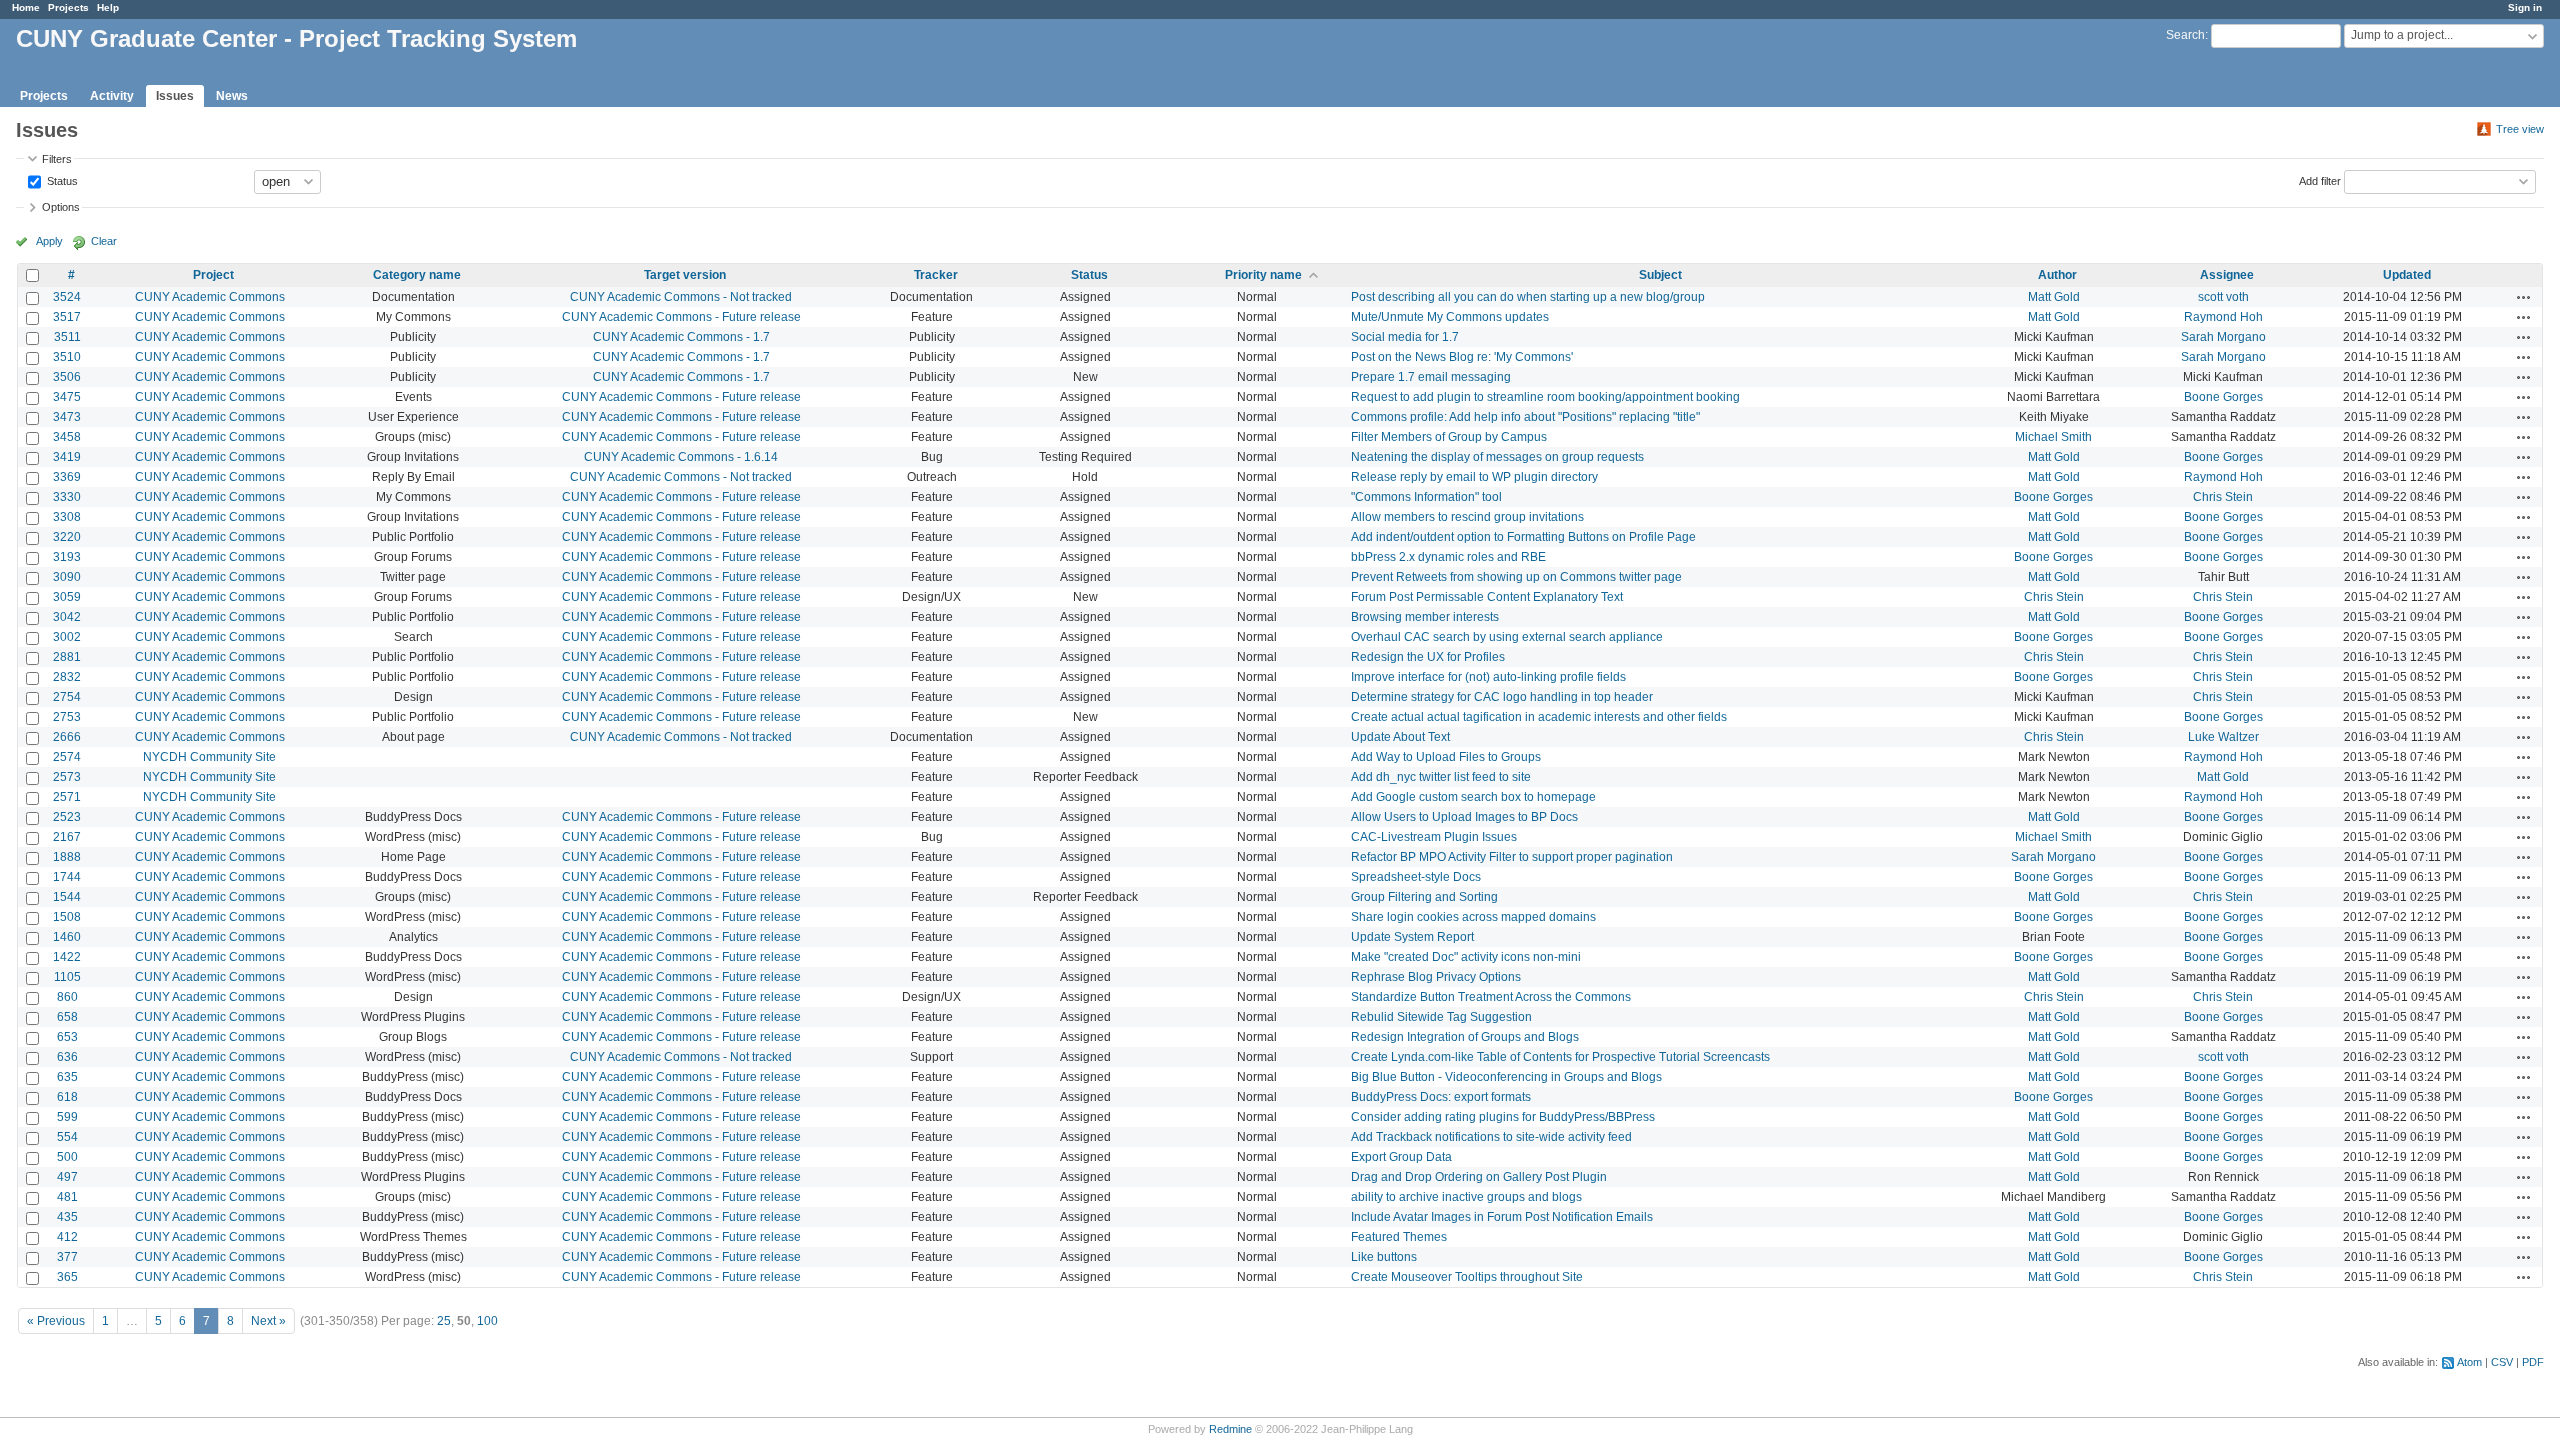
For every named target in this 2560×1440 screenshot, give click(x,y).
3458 (67, 437)
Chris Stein (2223, 497)
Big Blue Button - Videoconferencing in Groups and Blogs (1506, 1077)
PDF (2533, 1362)
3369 (67, 477)
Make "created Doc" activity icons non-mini (1466, 957)
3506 (67, 377)
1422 (67, 957)
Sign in (2525, 7)
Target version (685, 275)
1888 (67, 857)
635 (67, 1077)
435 (67, 1217)
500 (67, 1157)
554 (67, 1137)
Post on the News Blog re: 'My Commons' (1462, 357)
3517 (67, 317)
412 (67, 1237)
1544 (67, 897)
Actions (2524, 297)
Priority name (1263, 275)
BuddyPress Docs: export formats (1441, 1097)
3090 (67, 577)
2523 (67, 817)
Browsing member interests (1425, 617)
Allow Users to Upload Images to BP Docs (1464, 817)
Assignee (2227, 275)
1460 (67, 937)
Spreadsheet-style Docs (1416, 877)
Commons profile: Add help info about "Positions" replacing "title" (1525, 417)
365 (67, 1277)
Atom (2469, 1362)
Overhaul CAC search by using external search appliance (1507, 637)
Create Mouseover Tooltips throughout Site (1467, 1277)
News (232, 96)
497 (67, 1177)
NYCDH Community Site (209, 757)
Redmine (1230, 1429)
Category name (417, 275)
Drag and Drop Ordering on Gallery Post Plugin (1479, 1177)
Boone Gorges (2223, 397)
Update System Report (1412, 937)
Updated (2407, 275)
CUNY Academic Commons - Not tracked (681, 297)
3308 (67, 517)
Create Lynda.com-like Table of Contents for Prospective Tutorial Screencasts (1560, 1057)
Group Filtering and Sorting (1424, 897)
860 (67, 997)
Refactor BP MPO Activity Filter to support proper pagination (1512, 857)
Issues (175, 96)
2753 (67, 717)
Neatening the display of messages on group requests (1497, 457)
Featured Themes (1399, 1237)
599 (67, 1117)
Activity (112, 96)
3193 (67, 557)
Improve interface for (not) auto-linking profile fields (1488, 677)
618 (67, 1097)
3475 (67, 397)
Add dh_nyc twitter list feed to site (1441, 777)
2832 (67, 677)
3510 (67, 357)
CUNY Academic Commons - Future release (681, 317)
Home (26, 7)
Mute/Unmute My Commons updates (1450, 317)
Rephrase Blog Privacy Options (1436, 977)
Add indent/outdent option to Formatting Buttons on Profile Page (1523, 537)
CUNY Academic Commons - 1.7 (681, 337)
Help (108, 7)
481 (67, 1197)
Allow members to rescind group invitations (1467, 517)
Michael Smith (2053, 437)
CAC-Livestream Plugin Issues (1434, 837)
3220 (67, 537)
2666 (67, 737)
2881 (67, 657)
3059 (67, 597)
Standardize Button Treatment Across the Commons (1491, 997)
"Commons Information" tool (1426, 497)
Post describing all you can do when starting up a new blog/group (1528, 297)
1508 (67, 917)
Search (2185, 35)
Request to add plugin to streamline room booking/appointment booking (1545, 397)
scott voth (2223, 297)
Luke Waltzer (2223, 737)
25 (444, 1321)
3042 (67, 617)
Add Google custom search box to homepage (1473, 797)
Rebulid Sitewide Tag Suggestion (1441, 1017)
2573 (67, 777)
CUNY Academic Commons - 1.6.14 (681, 457)
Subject (1660, 275)
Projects (68, 7)
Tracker (936, 275)
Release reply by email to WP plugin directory (1474, 477)
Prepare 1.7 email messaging (1431, 377)
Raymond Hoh (2223, 317)
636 (67, 1057)
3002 (67, 637)
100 (487, 1321)
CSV (2502, 1362)
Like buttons (1384, 1257)
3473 (67, 417)
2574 (67, 757)
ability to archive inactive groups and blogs (1466, 1197)
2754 (67, 697)
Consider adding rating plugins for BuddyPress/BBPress (1503, 1117)
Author (2057, 275)
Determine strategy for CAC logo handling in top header (1502, 697)
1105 (67, 977)
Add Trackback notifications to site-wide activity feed (1491, 1137)
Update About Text (1400, 737)
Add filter (2320, 180)
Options (61, 207)
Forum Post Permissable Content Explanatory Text (1487, 597)
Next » (268, 1321)
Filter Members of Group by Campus (1449, 437)
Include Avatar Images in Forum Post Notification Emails (1502, 1217)
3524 (67, 297)
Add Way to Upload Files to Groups (1446, 757)
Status (61, 180)
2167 (67, 837)
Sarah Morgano (2223, 337)
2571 (67, 797)
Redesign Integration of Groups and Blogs (1465, 1037)
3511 (67, 337)
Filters (57, 159)
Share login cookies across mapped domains (1473, 917)
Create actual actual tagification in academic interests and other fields (1539, 717)
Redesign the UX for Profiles (1428, 657)
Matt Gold (2054, 297)
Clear (104, 241)
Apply (49, 241)
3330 (67, 497)
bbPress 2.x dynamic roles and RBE (1448, 557)
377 (67, 1257)
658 (67, 1017)
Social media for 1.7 (1405, 337)
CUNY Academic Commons (210, 297)
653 (67, 1037)
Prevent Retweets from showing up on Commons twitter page (1516, 577)
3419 (67, 457)
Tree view (2520, 129)
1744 (67, 877)
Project (213, 275)
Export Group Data (1401, 1157)
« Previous (56, 1321)
